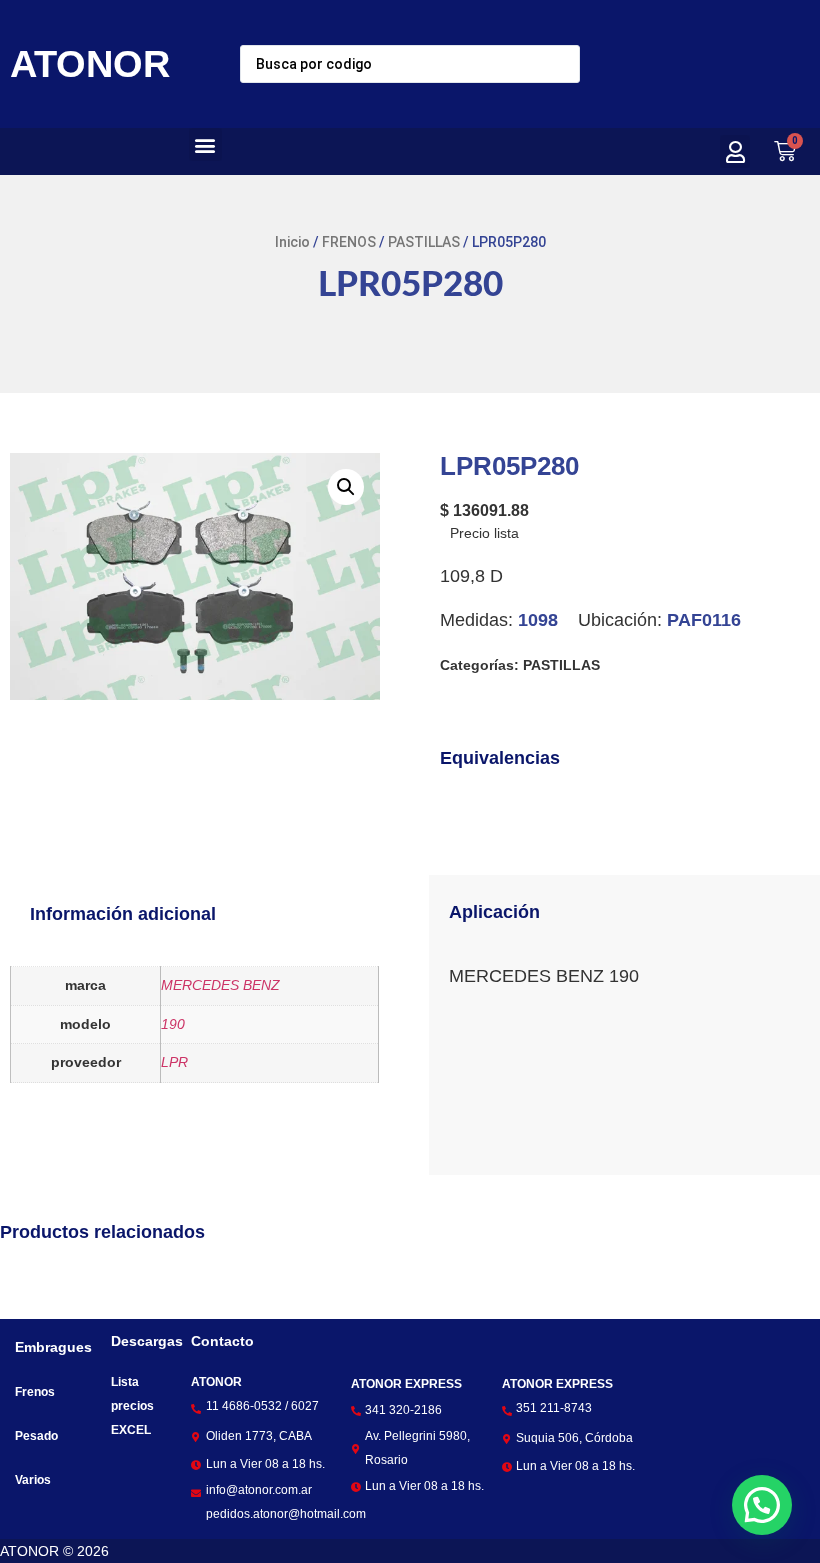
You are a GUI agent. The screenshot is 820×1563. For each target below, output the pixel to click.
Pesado (36, 1436)
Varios (33, 1480)
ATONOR (90, 64)
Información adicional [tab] (123, 914)
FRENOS (349, 242)
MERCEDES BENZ (220, 985)
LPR (174, 1062)
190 (173, 1024)
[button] (205, 144)
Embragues (53, 1347)
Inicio (292, 242)
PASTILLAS (424, 242)
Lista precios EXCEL (132, 1406)
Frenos (35, 1392)
